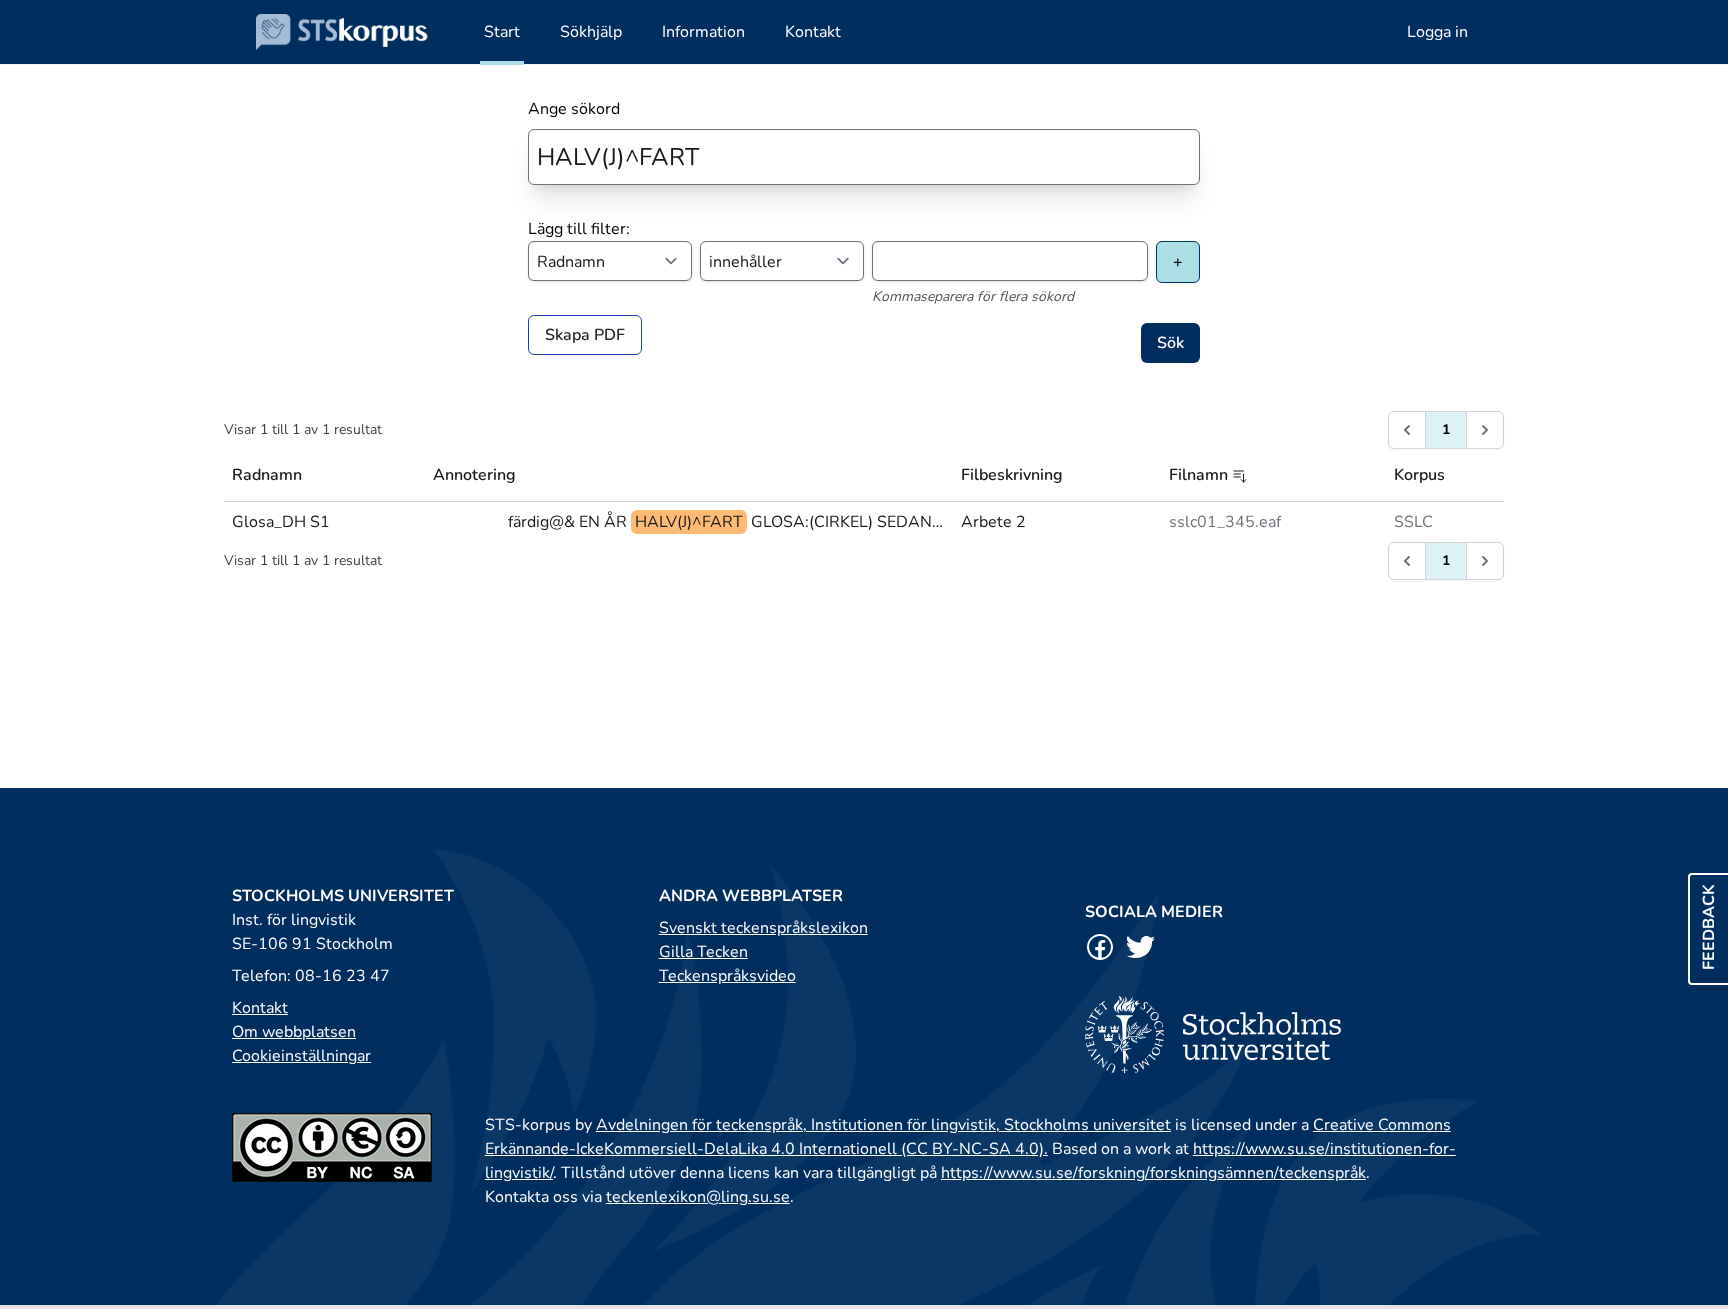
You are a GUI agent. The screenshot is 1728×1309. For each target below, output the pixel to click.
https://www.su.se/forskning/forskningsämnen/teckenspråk (1153, 1173)
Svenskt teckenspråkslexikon (763, 928)
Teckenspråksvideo (727, 976)
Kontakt (260, 1008)
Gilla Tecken (703, 952)
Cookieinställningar (301, 1056)
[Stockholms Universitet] (1290, 1034)
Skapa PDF (585, 335)
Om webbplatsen (294, 1032)
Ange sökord (574, 109)
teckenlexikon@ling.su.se (698, 1197)
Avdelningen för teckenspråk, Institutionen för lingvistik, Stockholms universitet (883, 1125)
